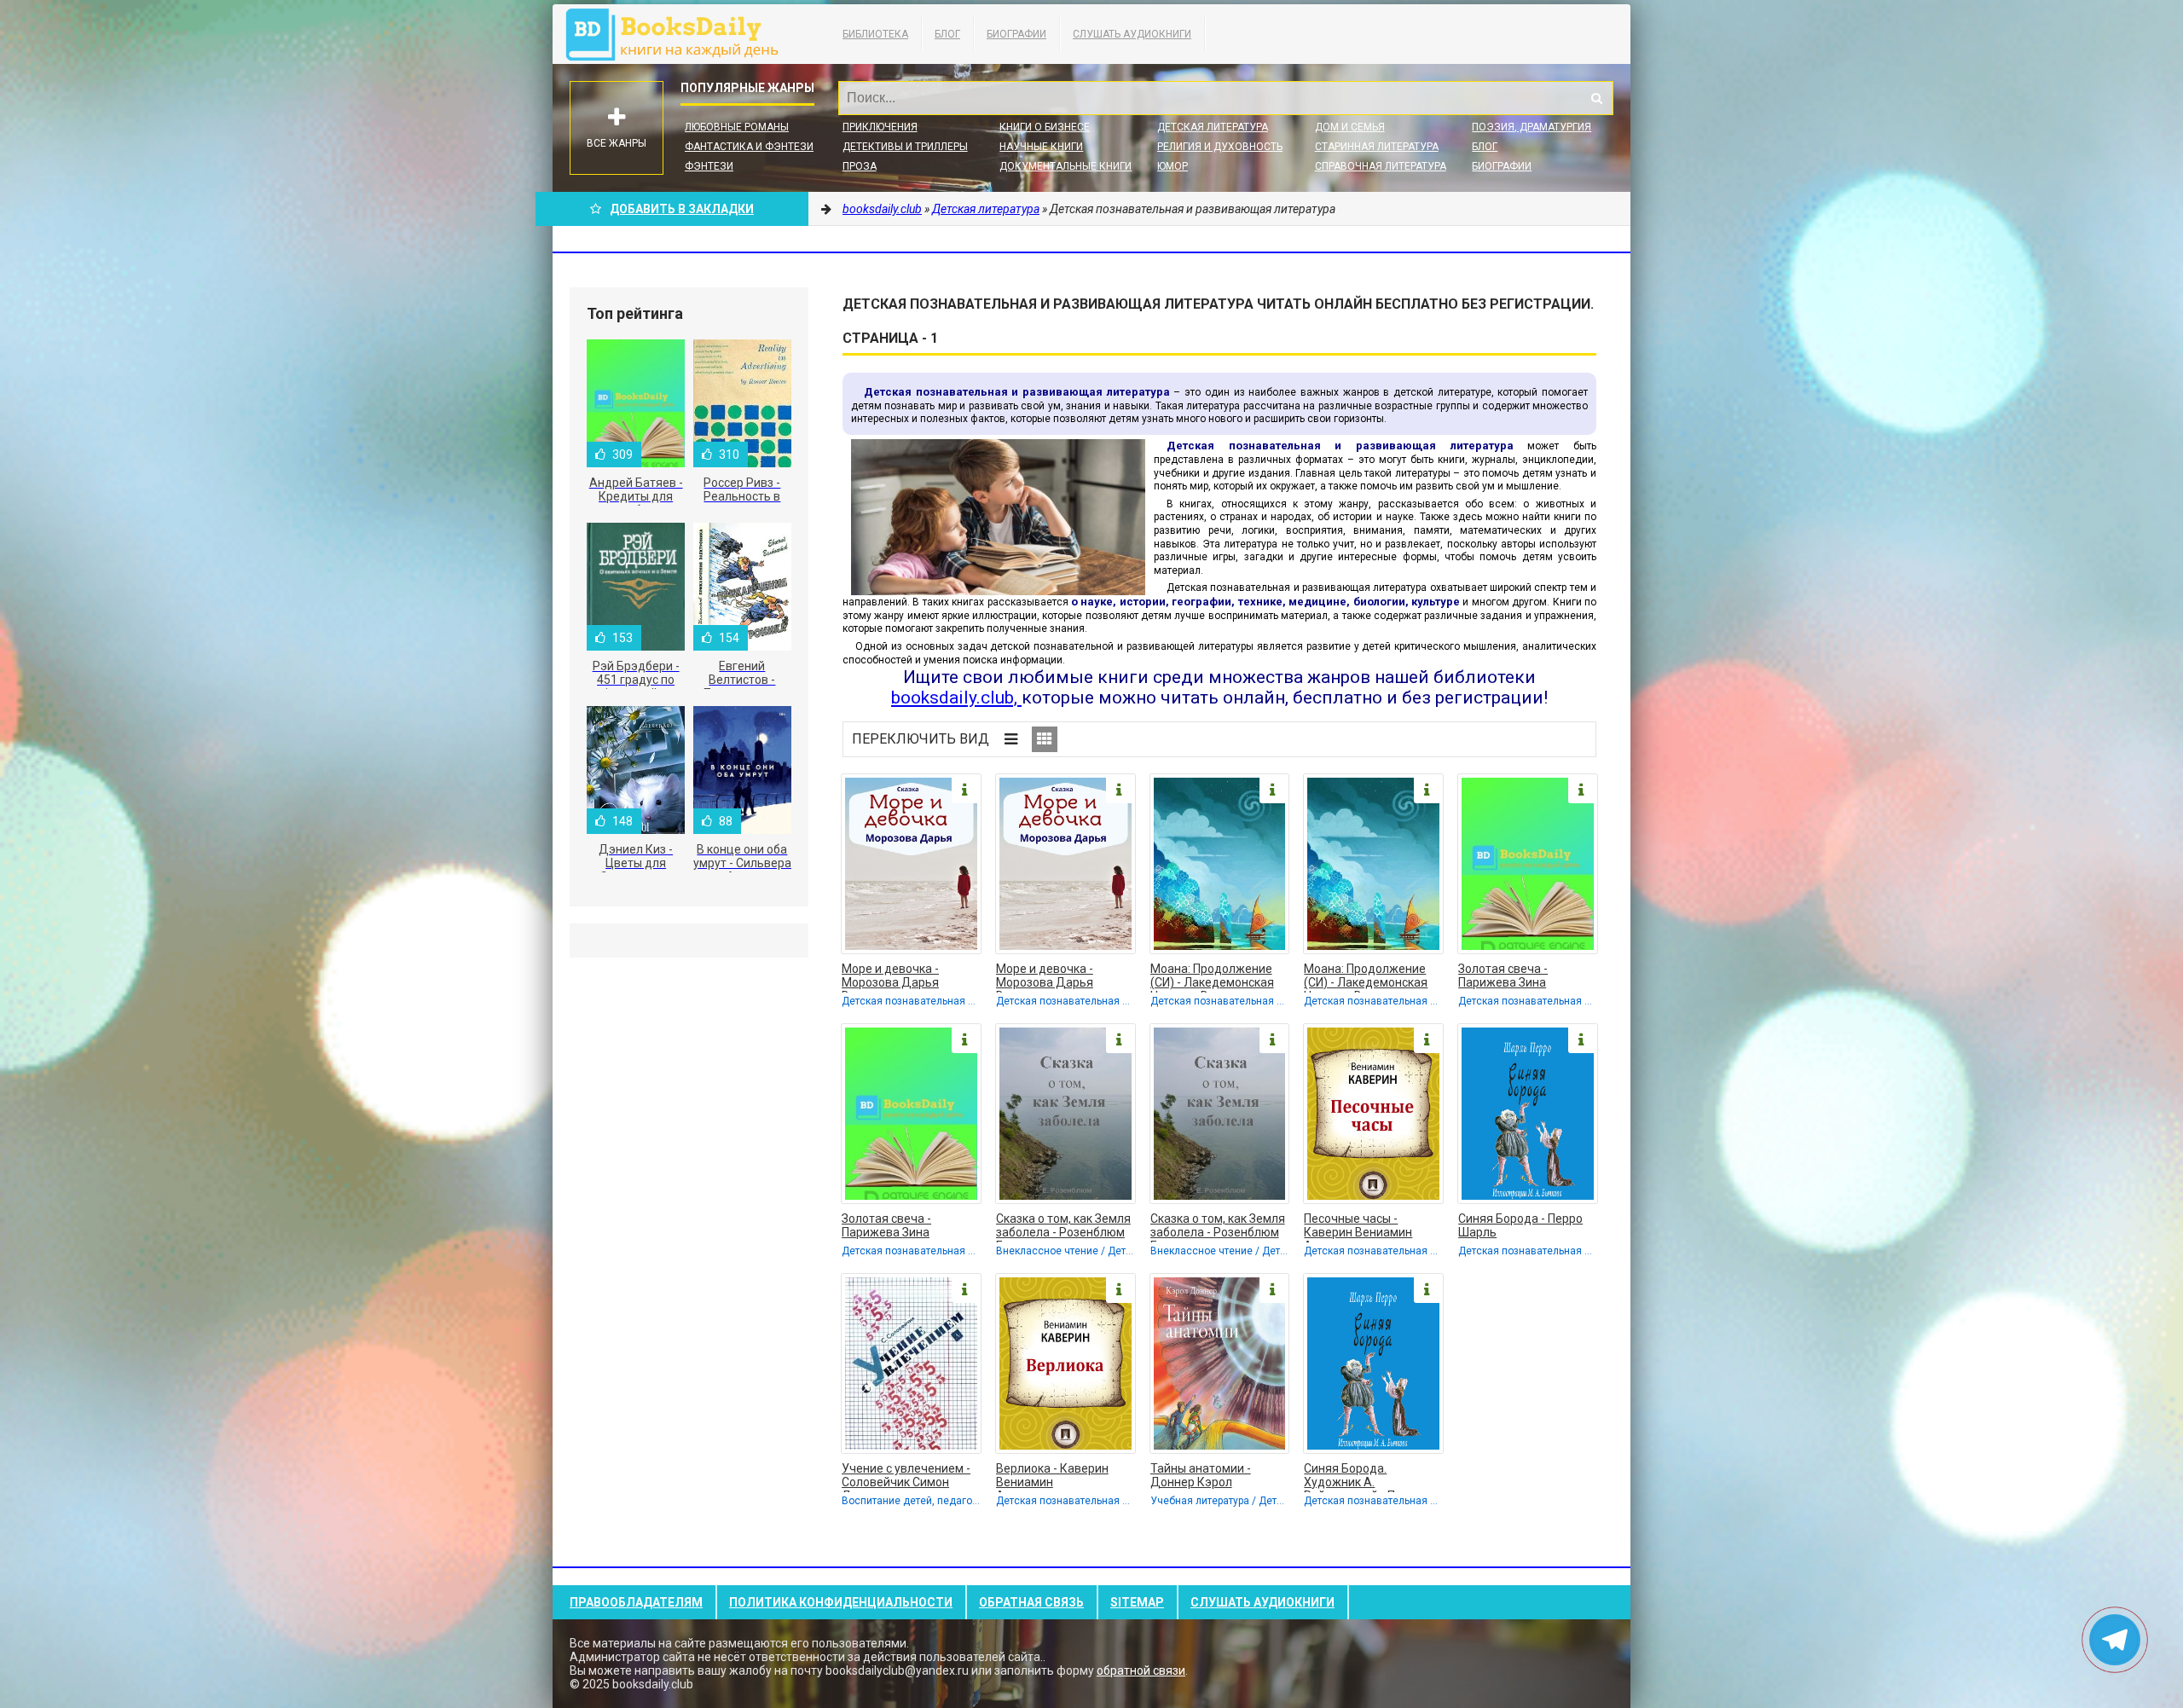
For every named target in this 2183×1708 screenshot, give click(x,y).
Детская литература (1213, 127)
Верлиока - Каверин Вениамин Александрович (1052, 1477)
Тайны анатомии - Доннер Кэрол (1201, 1475)
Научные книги (1041, 147)
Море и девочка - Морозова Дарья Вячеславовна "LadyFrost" (890, 977)
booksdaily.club (680, 34)
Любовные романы (737, 127)
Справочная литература (1381, 166)
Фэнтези (709, 166)
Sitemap (1137, 1602)
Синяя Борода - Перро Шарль (1520, 1225)
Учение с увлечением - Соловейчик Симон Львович (906, 1477)
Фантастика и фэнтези (749, 147)
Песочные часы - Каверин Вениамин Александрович (1358, 1227)
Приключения (880, 127)
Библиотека (875, 34)
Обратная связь (1031, 1602)
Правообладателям (636, 1602)
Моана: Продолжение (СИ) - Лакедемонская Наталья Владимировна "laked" (1218, 977)
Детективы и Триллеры (905, 147)
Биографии (1016, 34)
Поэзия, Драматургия (1532, 127)
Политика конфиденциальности (841, 1602)
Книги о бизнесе (1045, 127)
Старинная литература (1377, 147)
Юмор (1173, 166)
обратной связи (1141, 1670)
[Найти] (1596, 98)
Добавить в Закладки (682, 209)
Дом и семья (1350, 127)
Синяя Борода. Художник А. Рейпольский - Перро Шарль (1363, 1477)
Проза (860, 166)
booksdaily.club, (956, 698)
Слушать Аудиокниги (1132, 34)
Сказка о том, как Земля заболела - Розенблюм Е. (1063, 1227)
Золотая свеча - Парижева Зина (1503, 976)
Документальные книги (1065, 166)
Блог (947, 34)
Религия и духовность (1220, 147)
